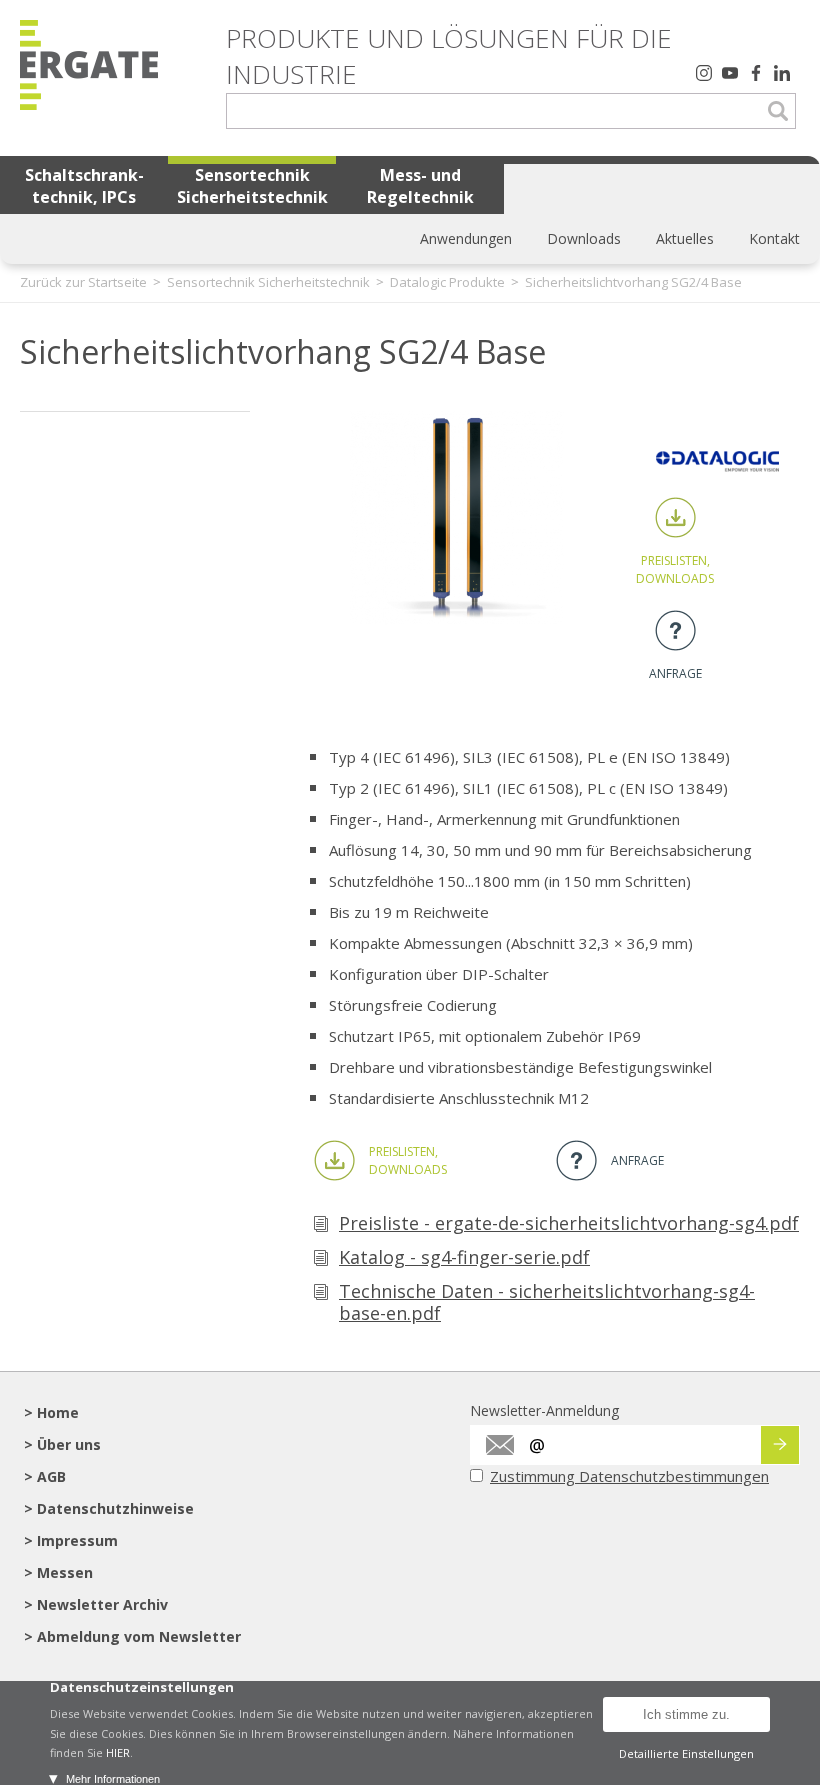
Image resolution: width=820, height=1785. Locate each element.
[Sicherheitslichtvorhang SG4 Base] (457, 619)
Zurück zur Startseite (83, 282)
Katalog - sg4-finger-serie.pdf (464, 1257)
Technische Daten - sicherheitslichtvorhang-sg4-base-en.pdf (547, 1302)
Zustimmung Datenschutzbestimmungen (629, 1476)
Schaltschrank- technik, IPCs (84, 186)
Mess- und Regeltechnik (420, 186)
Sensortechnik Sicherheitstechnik (252, 186)
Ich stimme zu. (686, 1714)
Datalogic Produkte (447, 282)
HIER (118, 1752)
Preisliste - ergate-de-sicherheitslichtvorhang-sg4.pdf (569, 1223)
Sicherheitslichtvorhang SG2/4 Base (633, 282)
